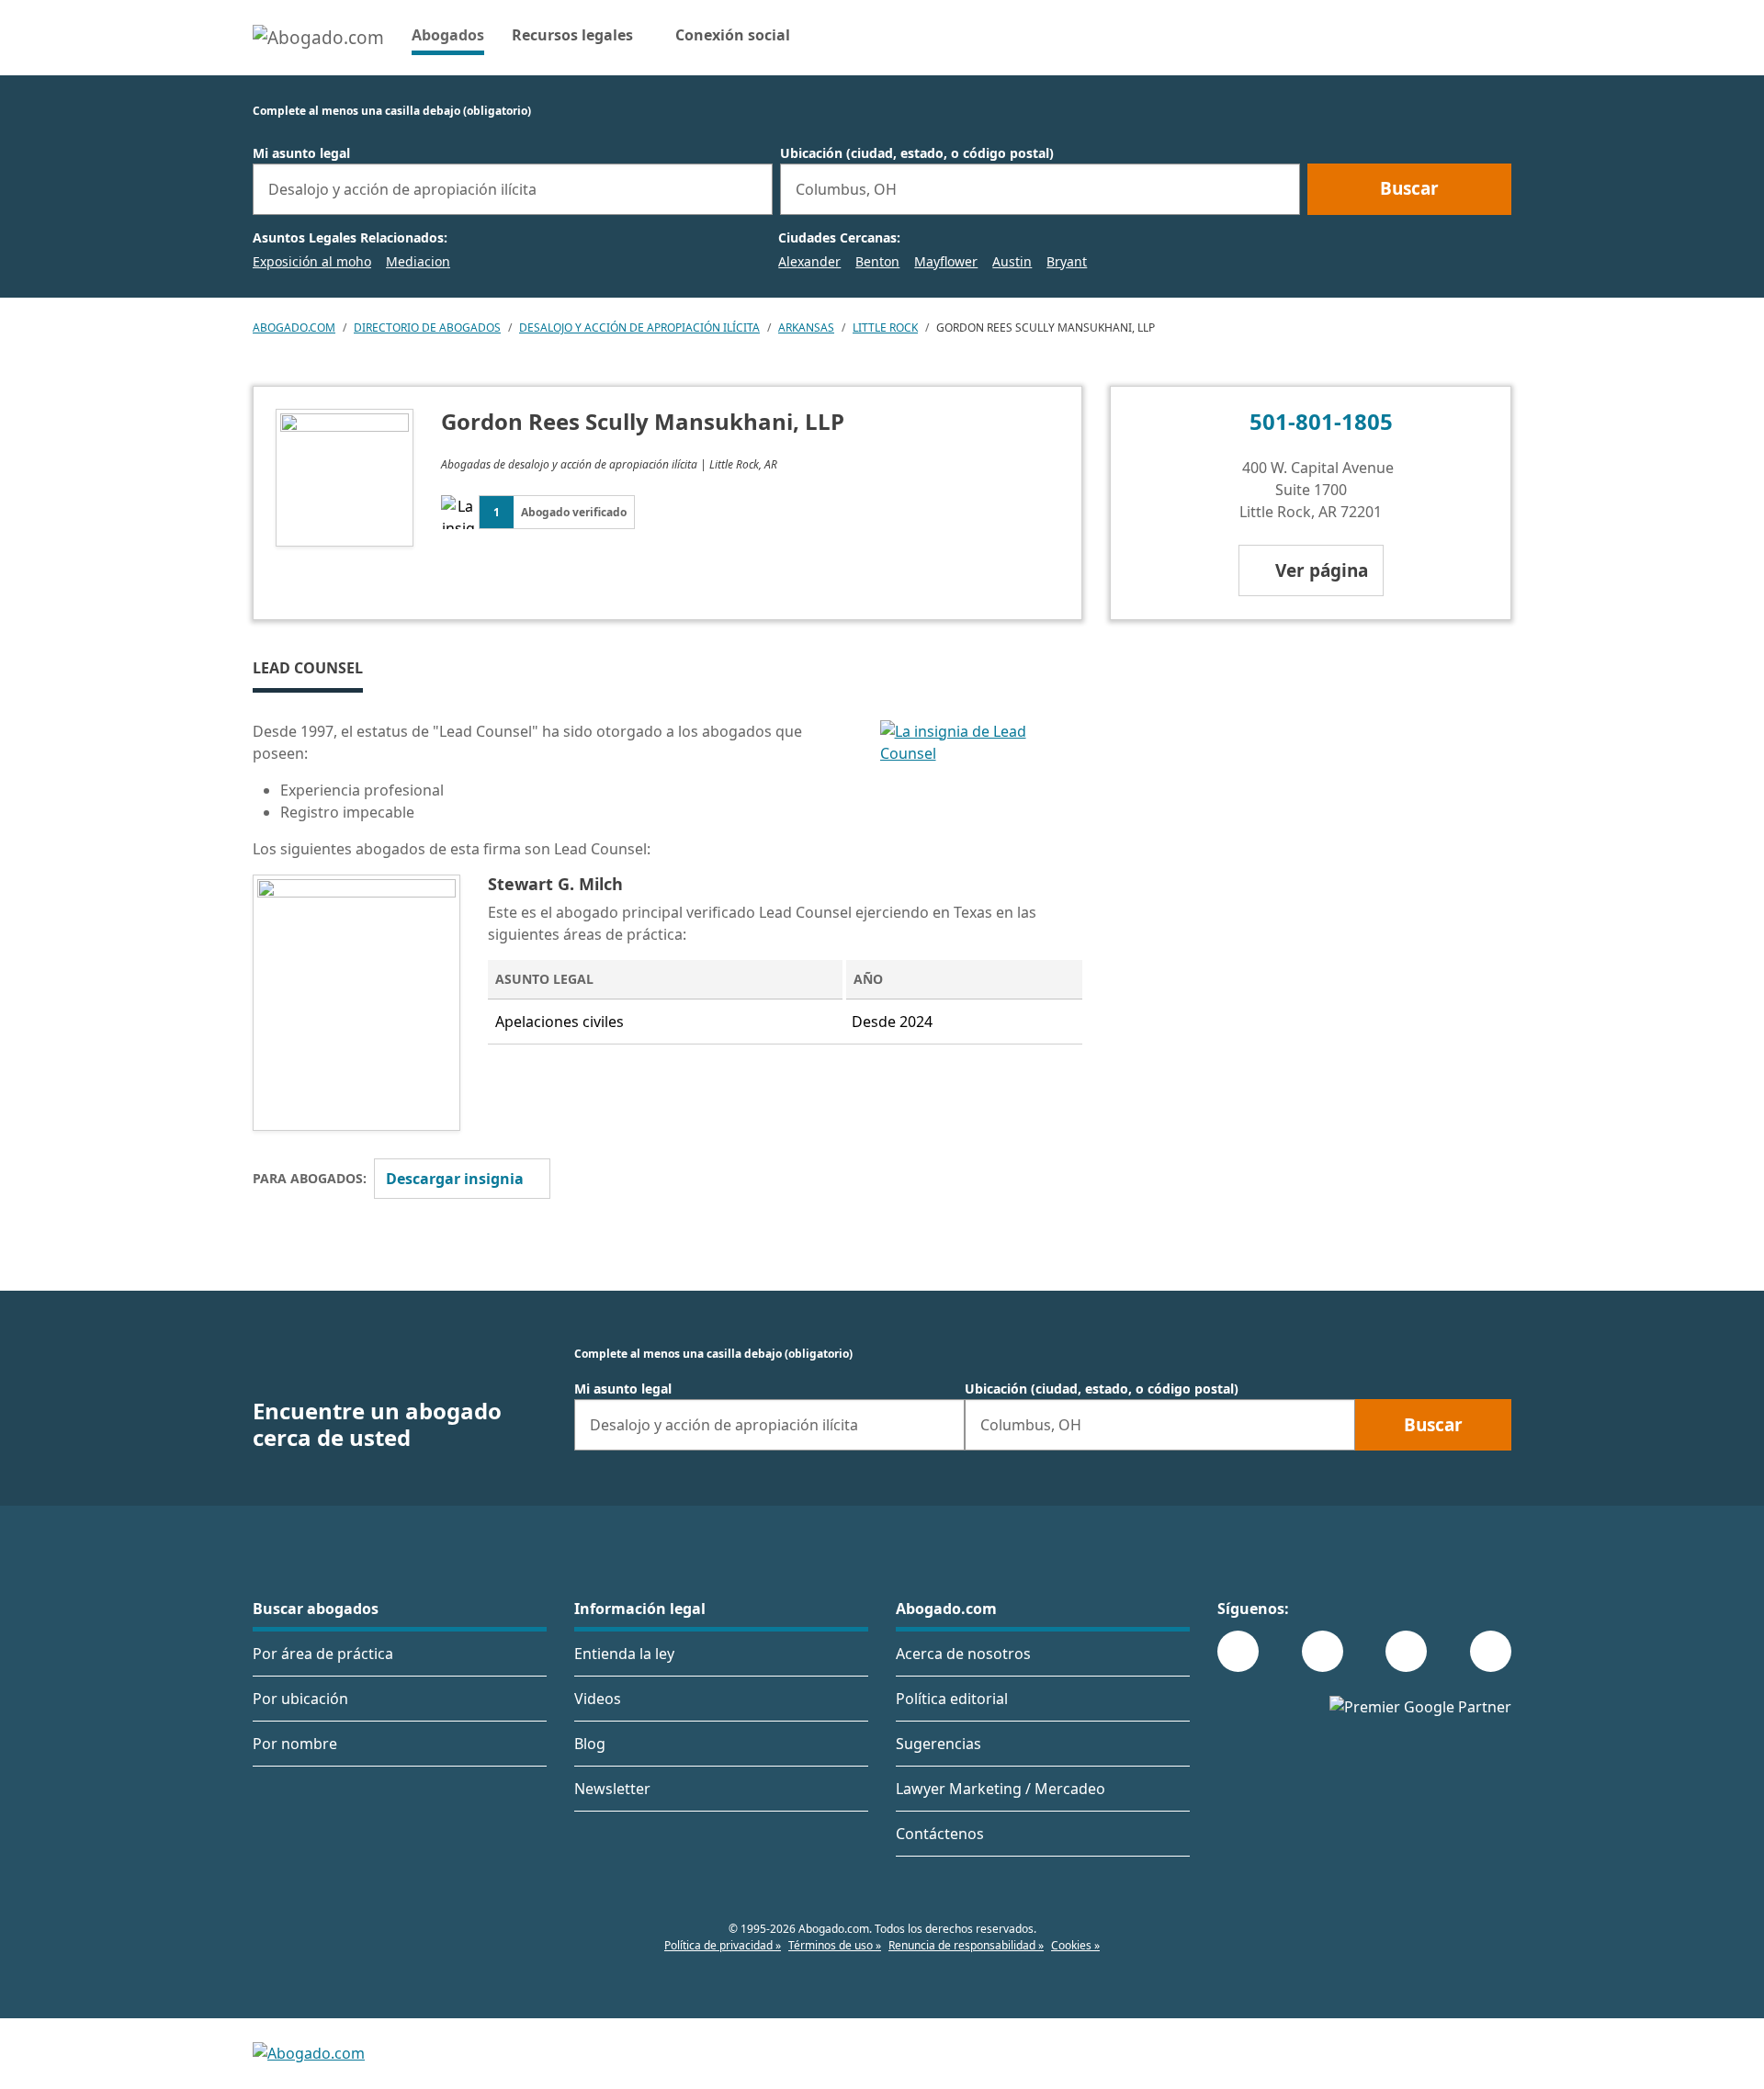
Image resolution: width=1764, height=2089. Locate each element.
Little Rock (885, 327)
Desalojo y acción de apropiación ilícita (639, 327)
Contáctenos (940, 1834)
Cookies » (1075, 1945)
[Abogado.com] (318, 38)
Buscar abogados (316, 1609)
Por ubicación (300, 1699)
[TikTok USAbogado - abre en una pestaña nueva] (1406, 1651)
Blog (590, 1744)
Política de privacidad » (723, 1945)
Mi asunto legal (301, 153)
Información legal (640, 1609)
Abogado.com (294, 327)
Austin (1012, 261)
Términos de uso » (835, 1945)
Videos (598, 1699)
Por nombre (295, 1744)
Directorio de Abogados (427, 327)
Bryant (1067, 261)
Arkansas (806, 327)
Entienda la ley (624, 1654)
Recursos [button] (572, 35)
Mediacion (418, 261)
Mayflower (946, 261)
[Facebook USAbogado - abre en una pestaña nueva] (1238, 1651)
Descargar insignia (455, 1179)
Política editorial (952, 1699)
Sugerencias (939, 1744)
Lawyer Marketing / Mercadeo (1001, 1789)
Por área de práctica (323, 1654)
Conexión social (733, 35)
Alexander (809, 261)
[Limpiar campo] (751, 189)
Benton (877, 261)
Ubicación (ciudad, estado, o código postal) (917, 153)
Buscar (1409, 188)
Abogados (448, 34)
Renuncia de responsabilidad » (966, 1945)
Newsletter (612, 1789)
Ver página (1322, 570)
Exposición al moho (312, 261)
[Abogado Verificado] (982, 797)
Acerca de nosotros (963, 1654)
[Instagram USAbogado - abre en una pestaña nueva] (1323, 1651)
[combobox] (513, 189)
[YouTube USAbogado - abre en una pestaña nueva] (1491, 1651)
